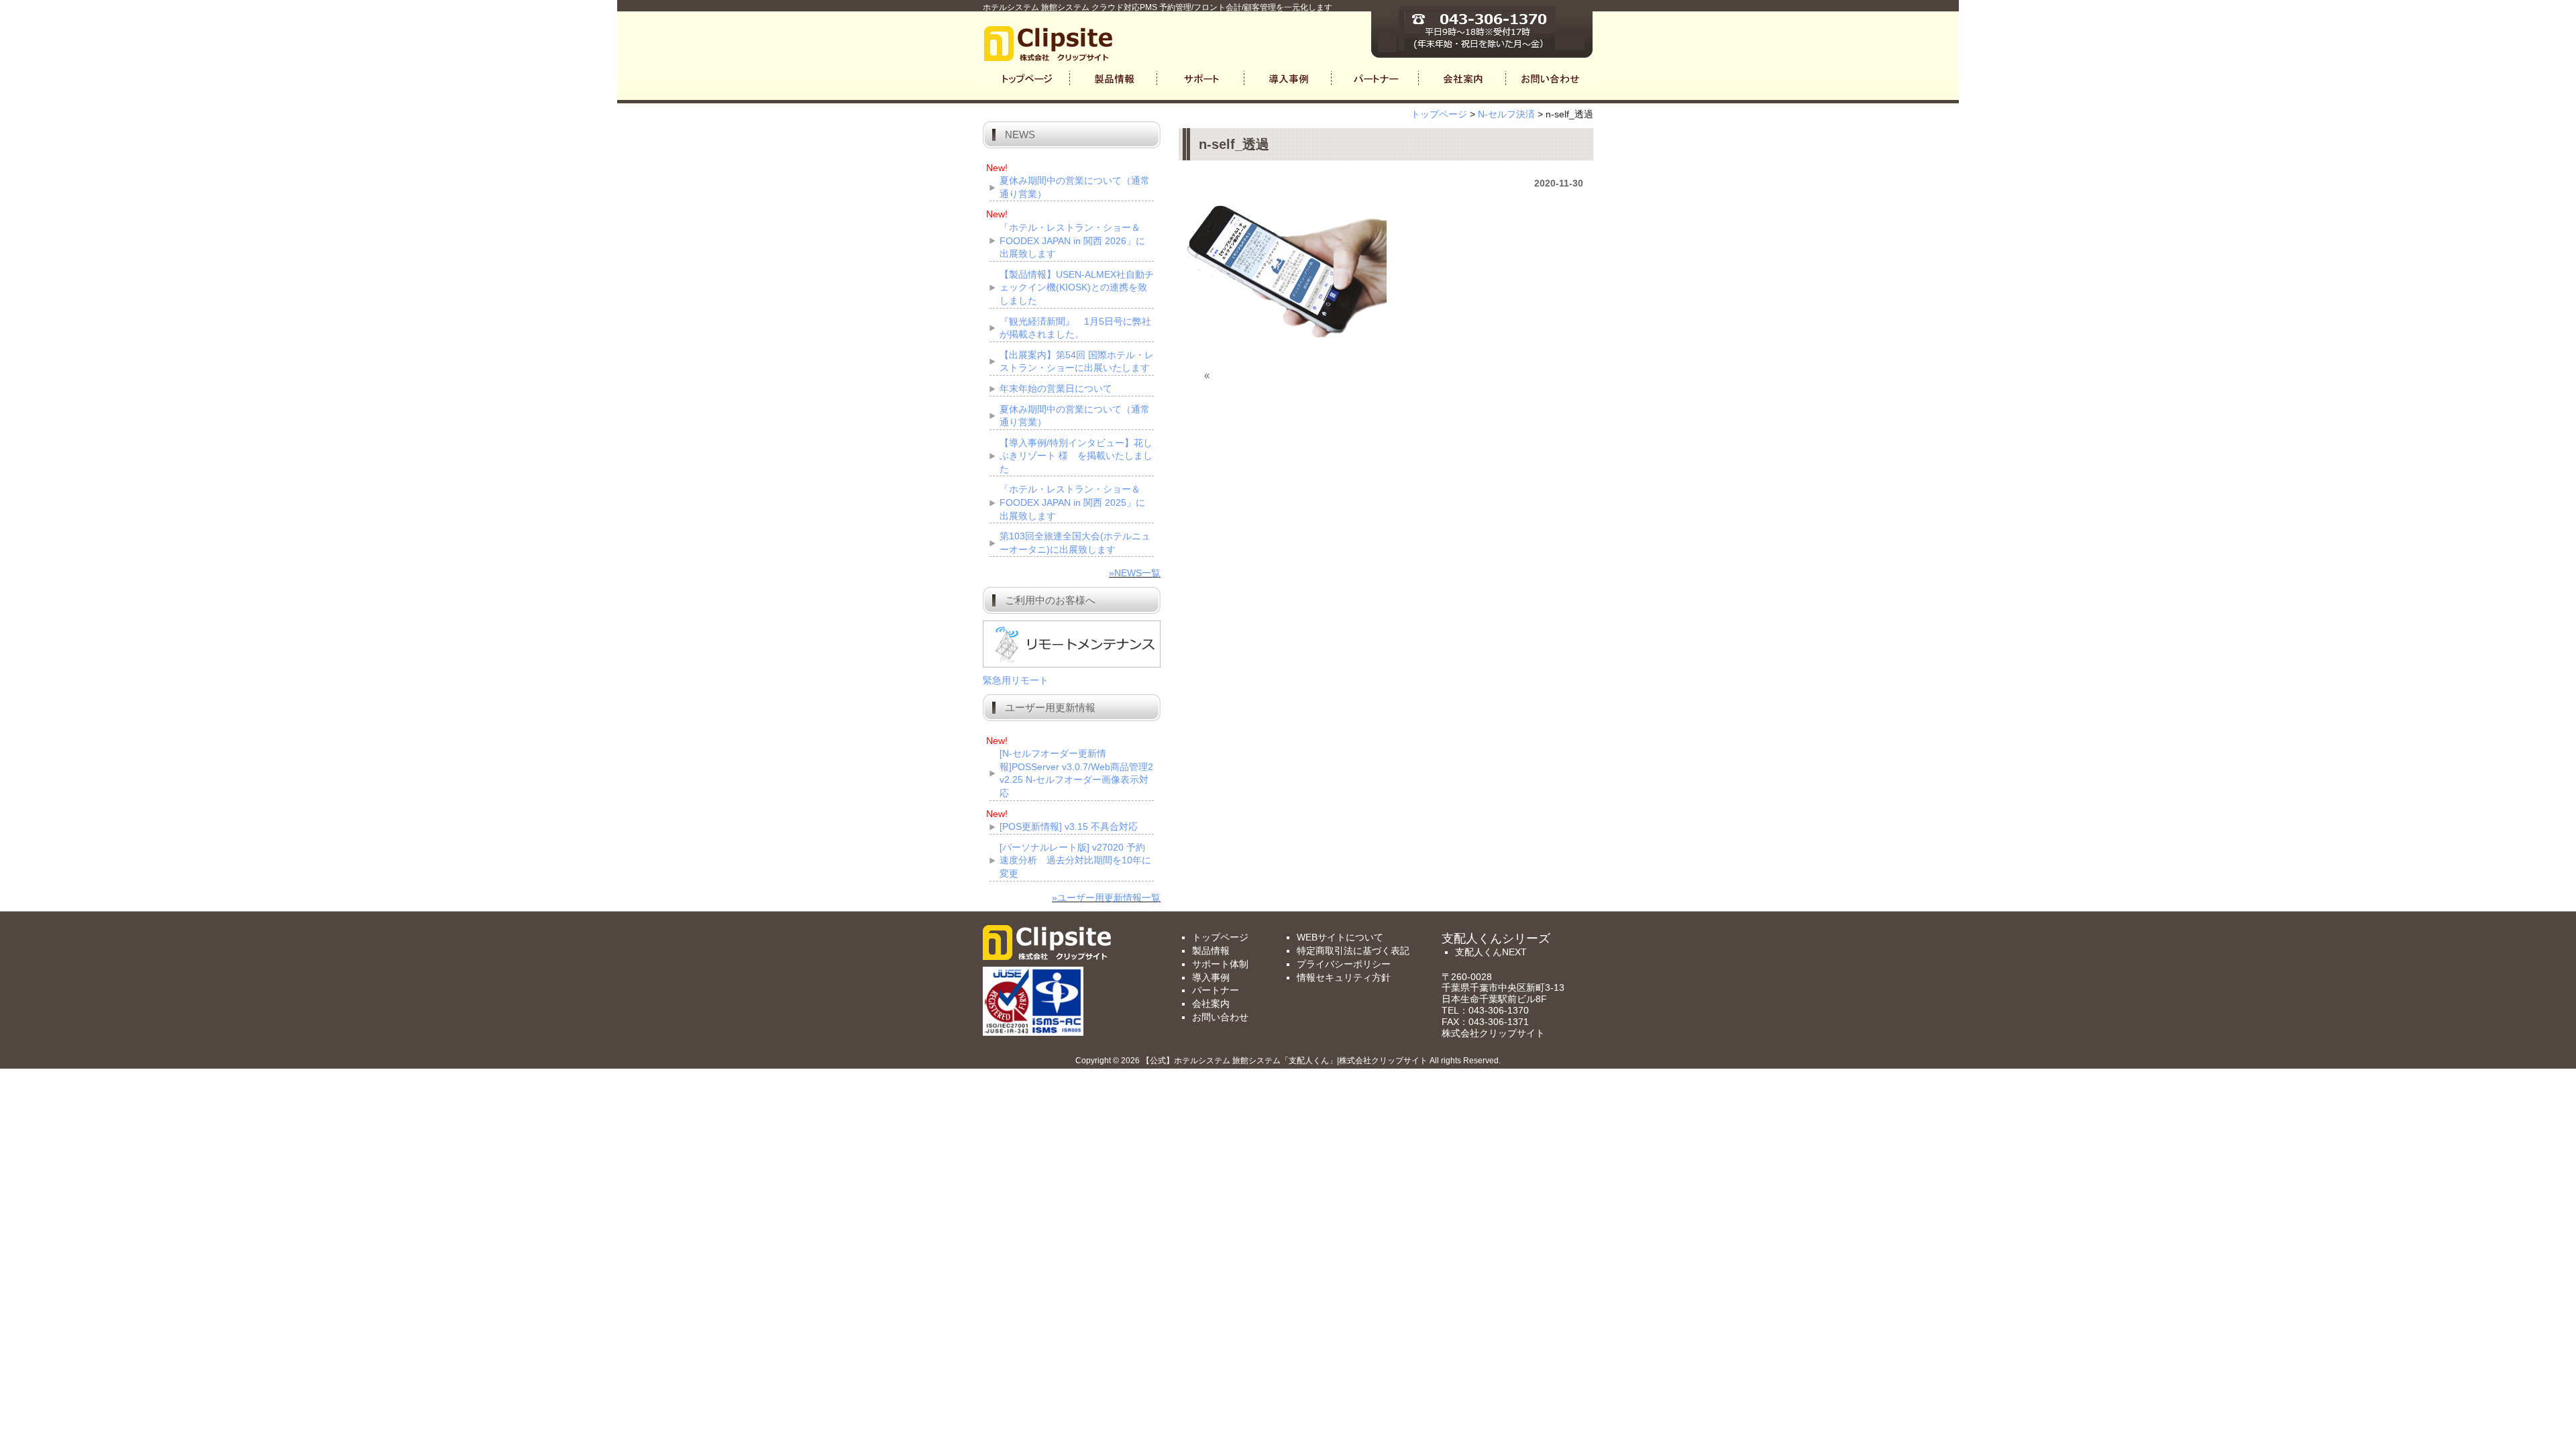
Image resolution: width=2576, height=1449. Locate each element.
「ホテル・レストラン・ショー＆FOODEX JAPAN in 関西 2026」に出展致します (1072, 240)
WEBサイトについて (1340, 937)
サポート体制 (1220, 964)
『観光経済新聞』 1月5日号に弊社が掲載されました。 (1075, 328)
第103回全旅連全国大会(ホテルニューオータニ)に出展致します (1075, 543)
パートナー (1216, 990)
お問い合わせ (1220, 1017)
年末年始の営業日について (1056, 388)
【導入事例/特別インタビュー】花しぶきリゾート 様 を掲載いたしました (1076, 456)
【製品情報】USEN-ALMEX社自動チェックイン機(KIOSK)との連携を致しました (1077, 287)
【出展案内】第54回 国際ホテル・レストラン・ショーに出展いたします (1077, 362)
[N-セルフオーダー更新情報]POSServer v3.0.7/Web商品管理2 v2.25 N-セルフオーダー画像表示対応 (1076, 773)
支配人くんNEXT (1491, 952)
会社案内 (1211, 1004)
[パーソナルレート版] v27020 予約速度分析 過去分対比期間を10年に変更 (1075, 860)
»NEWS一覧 (1135, 573)
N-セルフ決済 (1506, 114)
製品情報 (1211, 951)
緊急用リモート (1016, 680)
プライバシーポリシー (1344, 964)
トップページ (1439, 114)
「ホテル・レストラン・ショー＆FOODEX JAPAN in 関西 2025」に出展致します (1072, 502)
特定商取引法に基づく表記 (1353, 951)
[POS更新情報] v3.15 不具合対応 (1069, 826)
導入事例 (1211, 977)
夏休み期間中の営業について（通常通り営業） (1075, 187)
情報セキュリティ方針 (1344, 977)
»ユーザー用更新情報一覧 (1106, 898)
